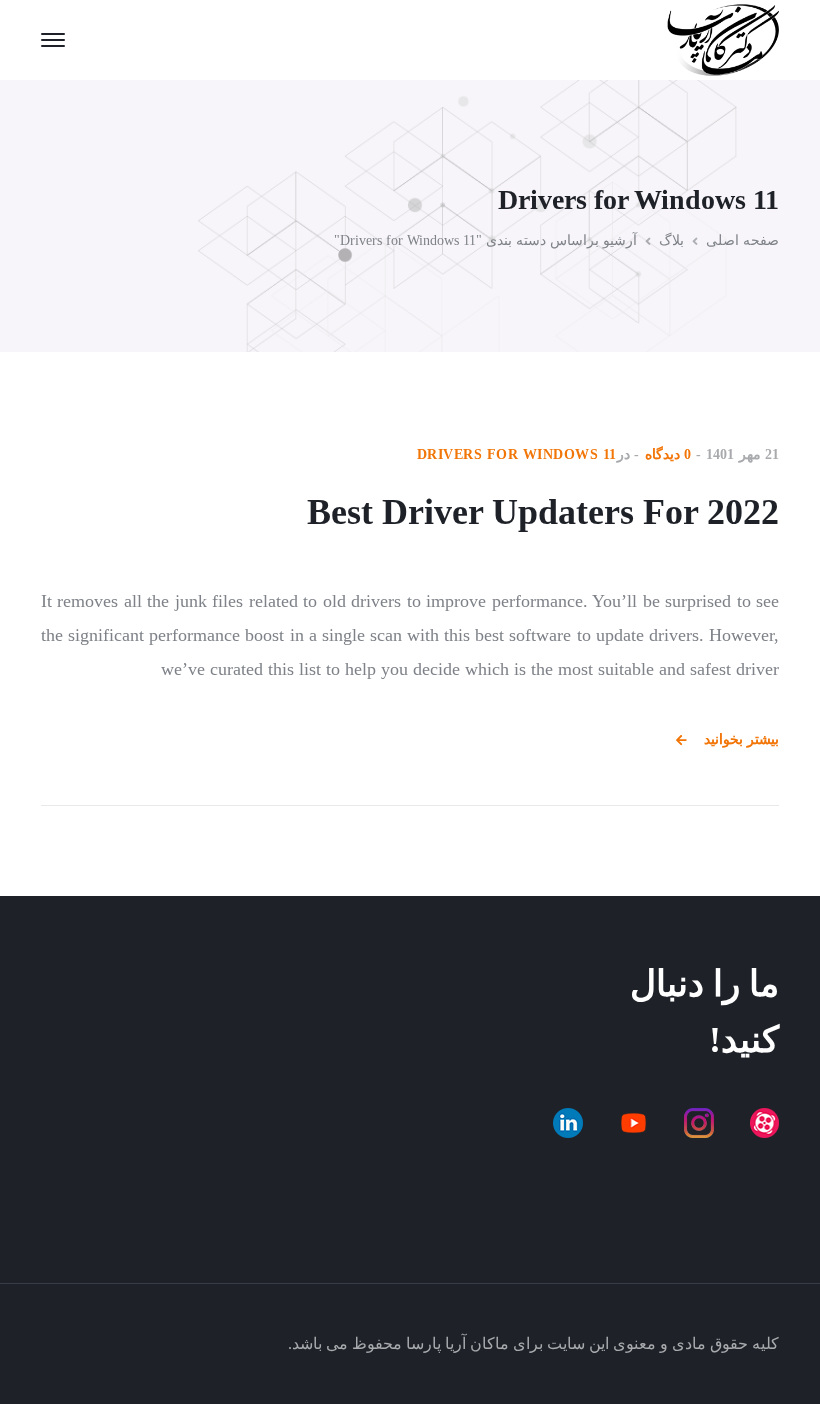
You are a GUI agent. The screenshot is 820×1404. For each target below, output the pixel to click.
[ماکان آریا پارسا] (723, 38)
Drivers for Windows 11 (517, 454)
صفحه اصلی (742, 240)
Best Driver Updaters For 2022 (543, 512)
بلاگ (671, 240)
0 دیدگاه (668, 454)
